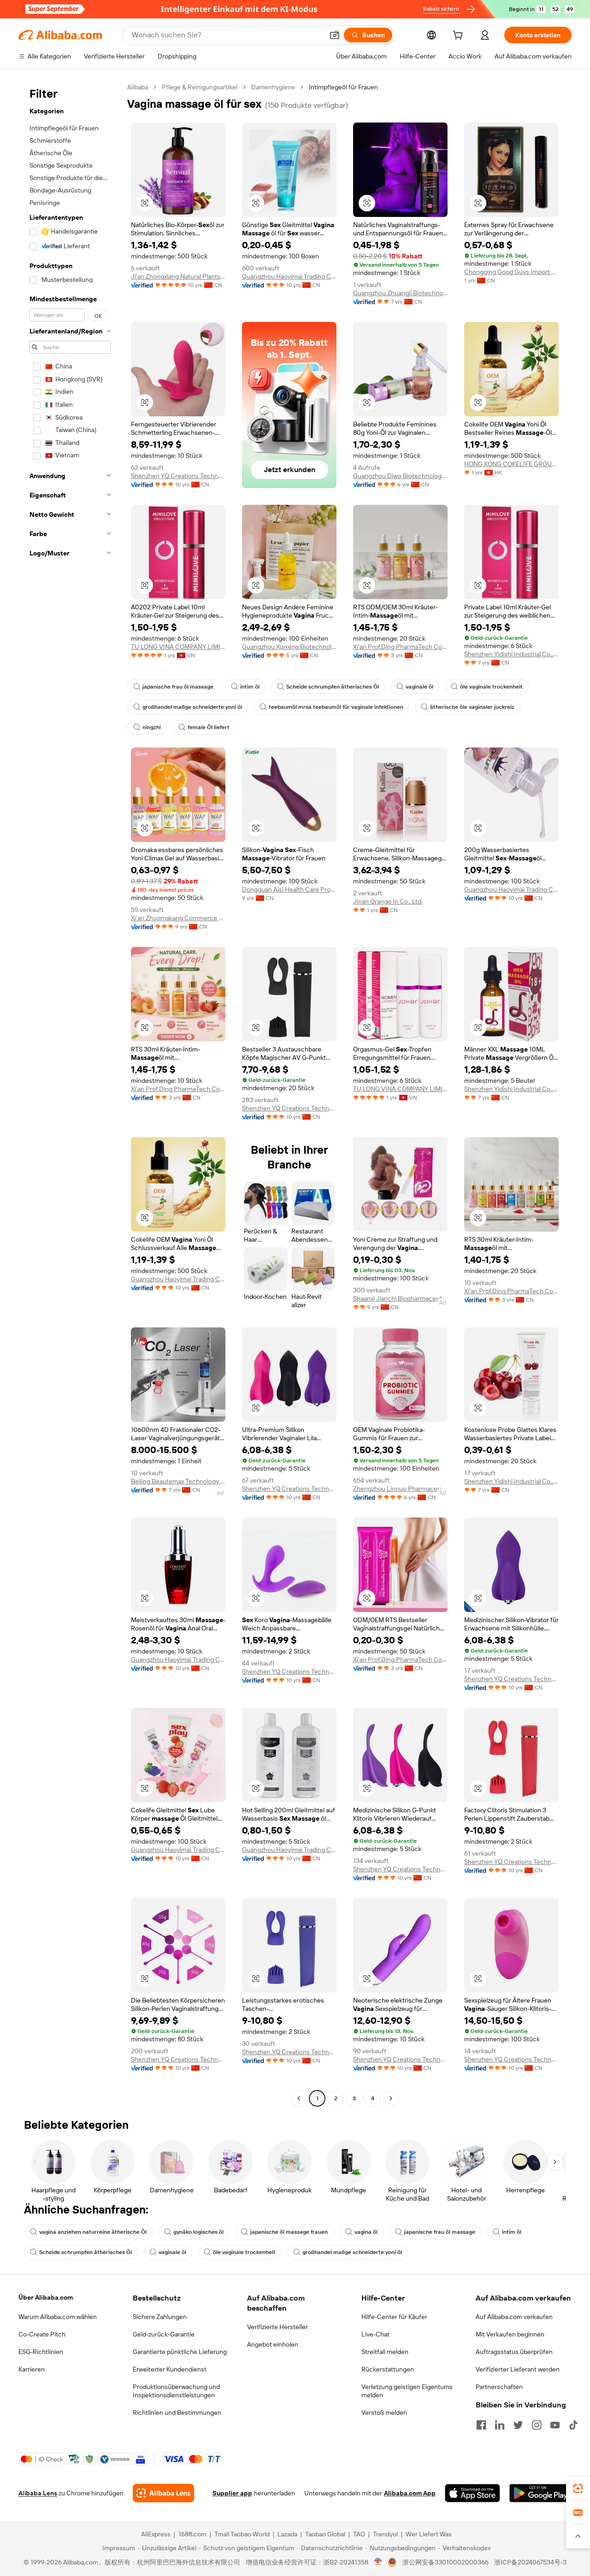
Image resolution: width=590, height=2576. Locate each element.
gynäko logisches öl (198, 2232)
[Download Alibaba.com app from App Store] (472, 2493)
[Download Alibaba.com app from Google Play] (540, 2493)
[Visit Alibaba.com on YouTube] (555, 2425)
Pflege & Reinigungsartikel (200, 87)
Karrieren (32, 2369)
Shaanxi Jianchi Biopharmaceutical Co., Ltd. (400, 1298)
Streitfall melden (385, 2352)
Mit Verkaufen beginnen (510, 2334)
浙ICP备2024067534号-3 (530, 2562)
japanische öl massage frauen (289, 2232)
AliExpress (156, 2534)
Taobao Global (325, 2534)
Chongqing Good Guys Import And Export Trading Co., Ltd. (511, 272)
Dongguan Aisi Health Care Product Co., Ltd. (289, 889)
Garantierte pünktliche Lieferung (180, 2352)
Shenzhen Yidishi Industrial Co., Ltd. (511, 654)
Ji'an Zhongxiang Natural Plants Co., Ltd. (178, 276)
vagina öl (366, 2232)
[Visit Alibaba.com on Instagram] (537, 2425)
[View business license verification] (378, 2562)
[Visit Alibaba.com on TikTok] (573, 2425)
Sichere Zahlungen (160, 2317)
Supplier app (232, 2493)
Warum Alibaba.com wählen (58, 2317)
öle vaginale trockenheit (491, 687)
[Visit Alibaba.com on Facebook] (481, 2425)
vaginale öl (419, 687)
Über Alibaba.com (46, 2297)
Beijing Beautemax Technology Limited (178, 1481)
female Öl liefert (209, 727)
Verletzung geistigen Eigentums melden (407, 2391)
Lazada (287, 2534)
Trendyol (385, 2534)
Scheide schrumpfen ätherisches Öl (333, 687)
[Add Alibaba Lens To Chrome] (163, 2493)
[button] (335, 35)
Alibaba (138, 87)
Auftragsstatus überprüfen (514, 2352)
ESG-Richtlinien (41, 2352)
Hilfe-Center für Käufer (394, 2317)
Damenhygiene (273, 87)
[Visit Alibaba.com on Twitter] (518, 2425)
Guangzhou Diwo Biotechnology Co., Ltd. (400, 476)
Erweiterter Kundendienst (170, 2369)
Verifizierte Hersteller (277, 2327)
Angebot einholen (273, 2344)
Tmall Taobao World (242, 2534)
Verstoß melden (384, 2412)
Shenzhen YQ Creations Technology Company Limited (178, 476)
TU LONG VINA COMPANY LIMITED (178, 647)
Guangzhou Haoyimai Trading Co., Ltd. (289, 276)
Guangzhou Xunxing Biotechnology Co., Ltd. (289, 647)
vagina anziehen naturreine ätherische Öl (93, 2232)
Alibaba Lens (38, 2493)
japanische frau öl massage (178, 687)
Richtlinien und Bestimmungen (177, 2412)
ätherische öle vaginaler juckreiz (472, 707)
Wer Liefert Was (429, 2534)
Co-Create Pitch (42, 2334)
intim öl (250, 687)
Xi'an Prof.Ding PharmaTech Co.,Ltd (400, 647)
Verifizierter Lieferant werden (518, 2369)
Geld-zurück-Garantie (164, 2334)
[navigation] (70, 1094)
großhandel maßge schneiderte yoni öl (192, 707)
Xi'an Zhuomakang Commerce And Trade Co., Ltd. (178, 918)
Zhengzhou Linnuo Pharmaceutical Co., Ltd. (400, 1489)
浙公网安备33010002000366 (445, 2562)
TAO (359, 2534)
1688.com (192, 2534)
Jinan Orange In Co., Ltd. (388, 901)
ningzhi (152, 727)
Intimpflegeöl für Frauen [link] (343, 87)
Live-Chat (375, 2334)
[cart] (460, 36)
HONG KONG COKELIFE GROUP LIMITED (511, 464)
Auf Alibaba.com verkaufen (514, 2317)
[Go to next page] (391, 2098)
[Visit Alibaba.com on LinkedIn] (500, 2425)
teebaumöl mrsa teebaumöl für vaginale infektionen (336, 707)
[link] (578, 2488)
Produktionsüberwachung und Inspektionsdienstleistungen (176, 2391)
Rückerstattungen (388, 2369)
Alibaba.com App (410, 2493)
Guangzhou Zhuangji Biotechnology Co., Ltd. (400, 293)
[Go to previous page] (299, 2098)
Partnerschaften (499, 2387)
